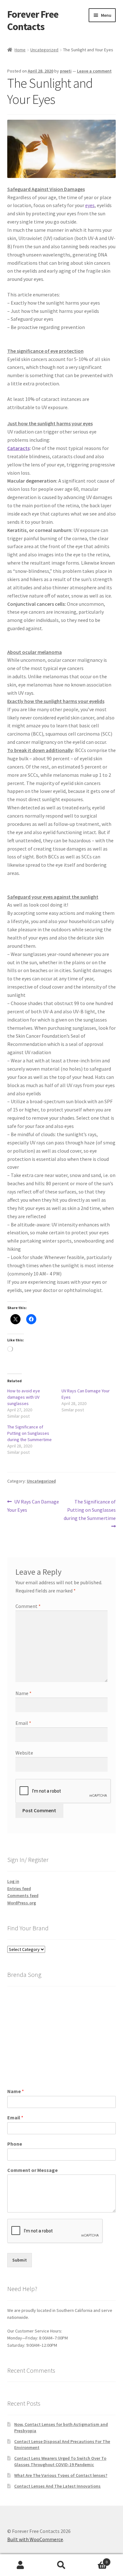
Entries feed (19, 1889)
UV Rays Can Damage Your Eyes (33, 1506)
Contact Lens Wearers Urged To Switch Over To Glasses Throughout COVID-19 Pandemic (60, 2461)
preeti (66, 71)
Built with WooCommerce (35, 2539)
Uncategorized (44, 50)
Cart (95, 2560)
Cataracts (18, 448)
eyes (90, 205)
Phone (15, 2144)
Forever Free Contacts (33, 20)
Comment (28, 1606)
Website (24, 1753)
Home (20, 50)
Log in (13, 1881)
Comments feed (23, 1896)
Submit (20, 2260)
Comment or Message (32, 2170)
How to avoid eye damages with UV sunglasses (24, 1397)
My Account (20, 2565)
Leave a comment (94, 71)
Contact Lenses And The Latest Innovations (57, 2486)
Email (23, 1723)
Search (61, 2565)
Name (23, 1693)
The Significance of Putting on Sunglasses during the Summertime (29, 1433)
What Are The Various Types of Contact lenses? (61, 2475)
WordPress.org (22, 1903)
